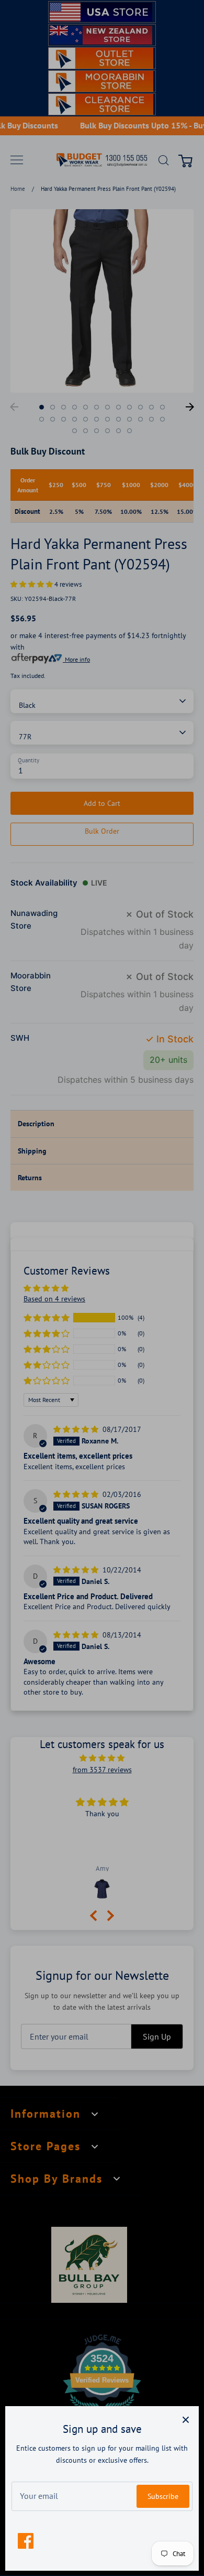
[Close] (186, 2419)
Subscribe (163, 2496)
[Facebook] (26, 2541)
